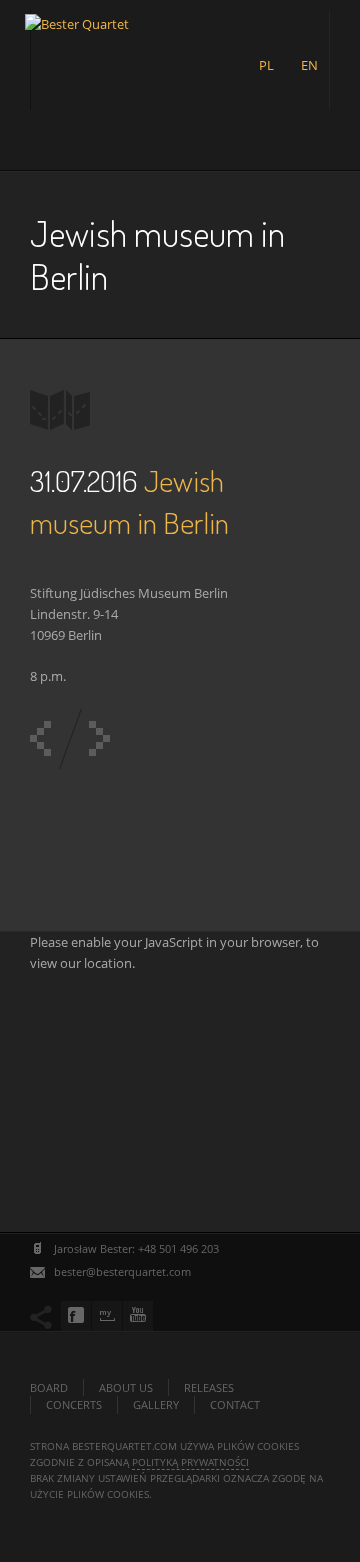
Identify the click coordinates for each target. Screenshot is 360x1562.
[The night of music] (99, 738)
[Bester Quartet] (77, 46)
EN (309, 65)
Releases (209, 1387)
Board (49, 1387)
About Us (126, 1387)
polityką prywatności (190, 1462)
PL (266, 65)
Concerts (74, 1404)
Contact (235, 1404)
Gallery (156, 1404)
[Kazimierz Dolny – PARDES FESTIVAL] (40, 738)
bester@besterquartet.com (122, 1271)
